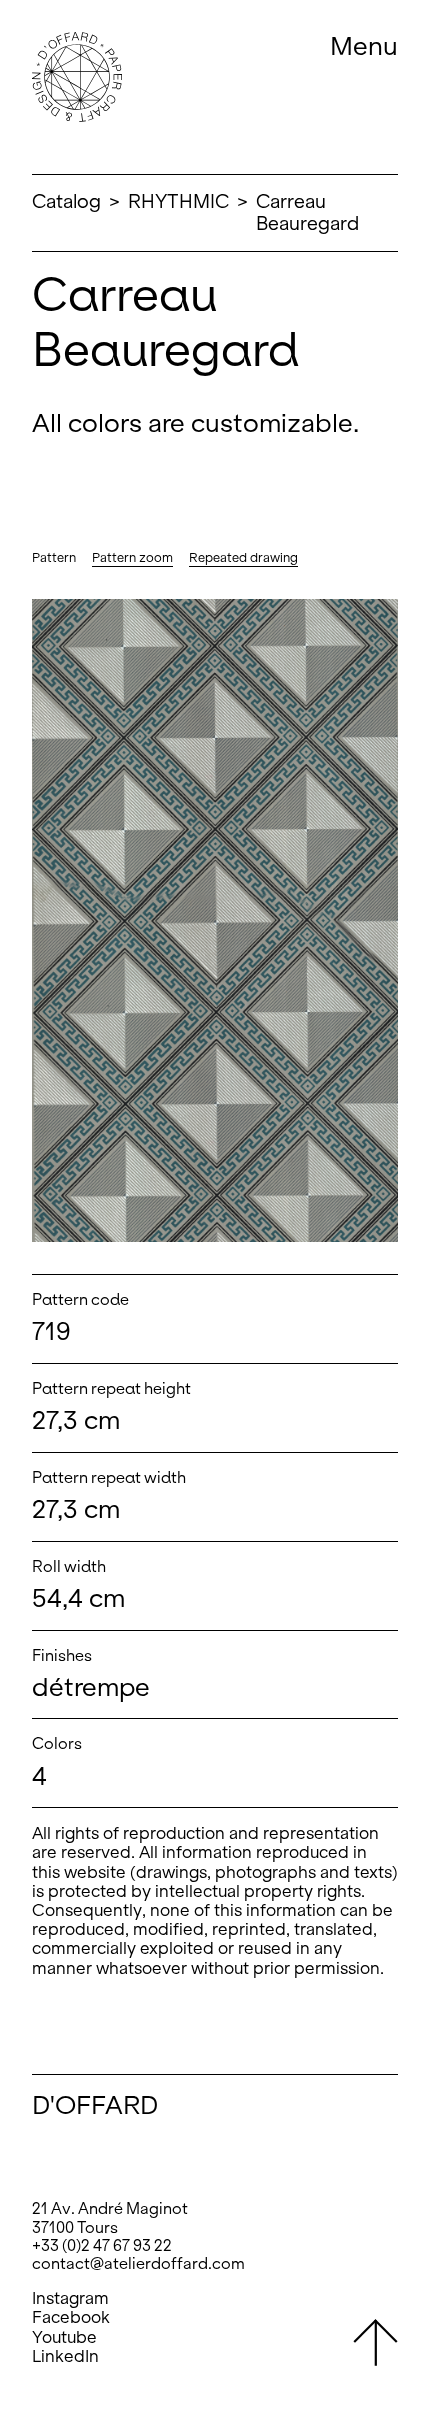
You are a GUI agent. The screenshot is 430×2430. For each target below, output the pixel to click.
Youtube (64, 2337)
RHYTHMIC (178, 201)
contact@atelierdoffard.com (138, 2263)
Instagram (70, 2298)
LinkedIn (65, 2356)
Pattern (54, 558)
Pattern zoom (132, 558)
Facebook (71, 2317)
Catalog (66, 201)
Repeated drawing (243, 558)
